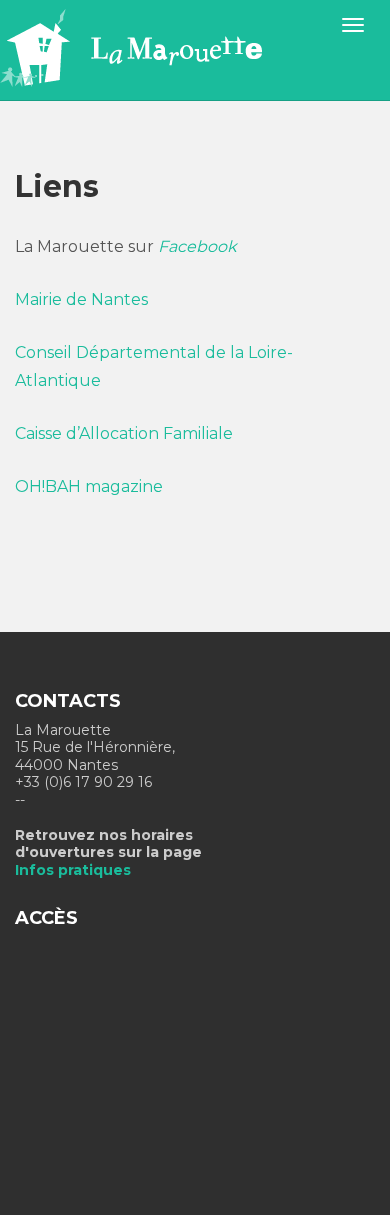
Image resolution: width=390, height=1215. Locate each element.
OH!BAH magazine (89, 486)
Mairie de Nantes (81, 299)
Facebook (197, 246)
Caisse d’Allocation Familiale (124, 433)
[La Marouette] (158, 49)
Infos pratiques (73, 870)
